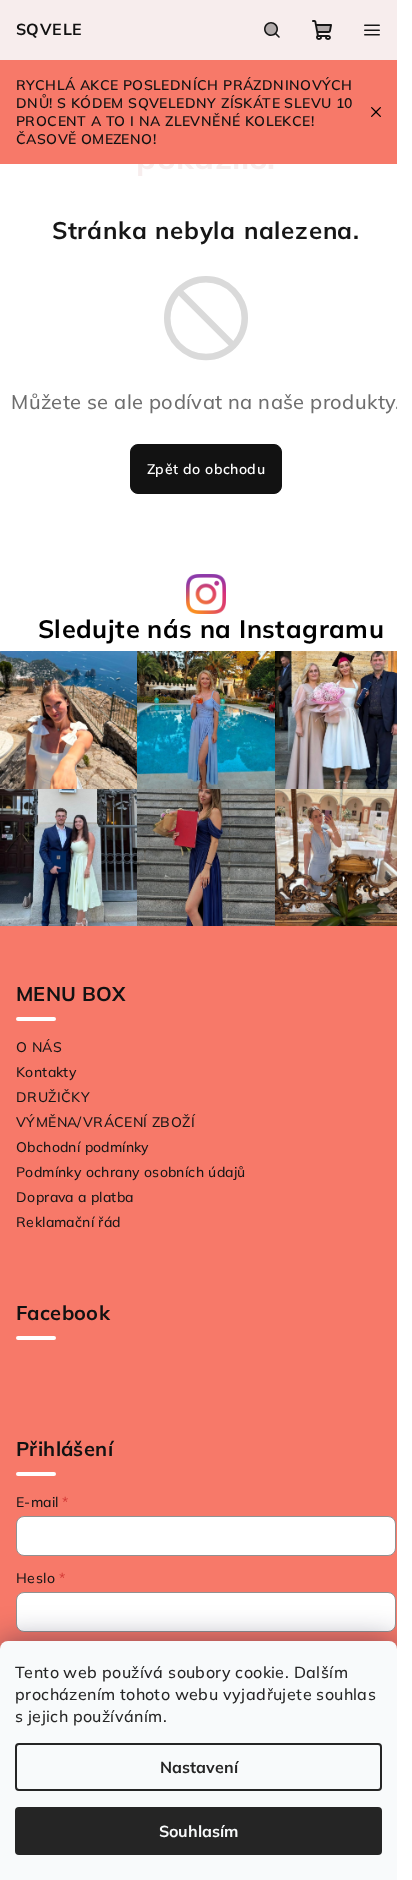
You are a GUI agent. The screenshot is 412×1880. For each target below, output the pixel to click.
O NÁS (39, 1047)
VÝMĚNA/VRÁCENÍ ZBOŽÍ (105, 1122)
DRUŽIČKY (53, 1097)
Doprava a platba (74, 1197)
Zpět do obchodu (206, 469)
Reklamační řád (68, 1222)
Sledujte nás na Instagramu (211, 628)
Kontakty (46, 1072)
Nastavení (199, 1767)
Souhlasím (198, 1831)
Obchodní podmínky (82, 1147)
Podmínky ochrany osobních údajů (130, 1172)
